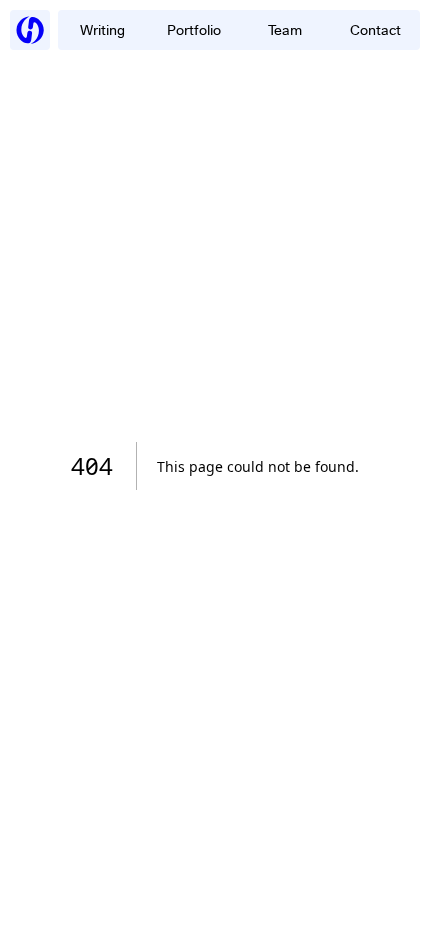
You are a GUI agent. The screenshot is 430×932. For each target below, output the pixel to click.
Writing (102, 30)
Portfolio (194, 30)
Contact (375, 30)
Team (285, 30)
